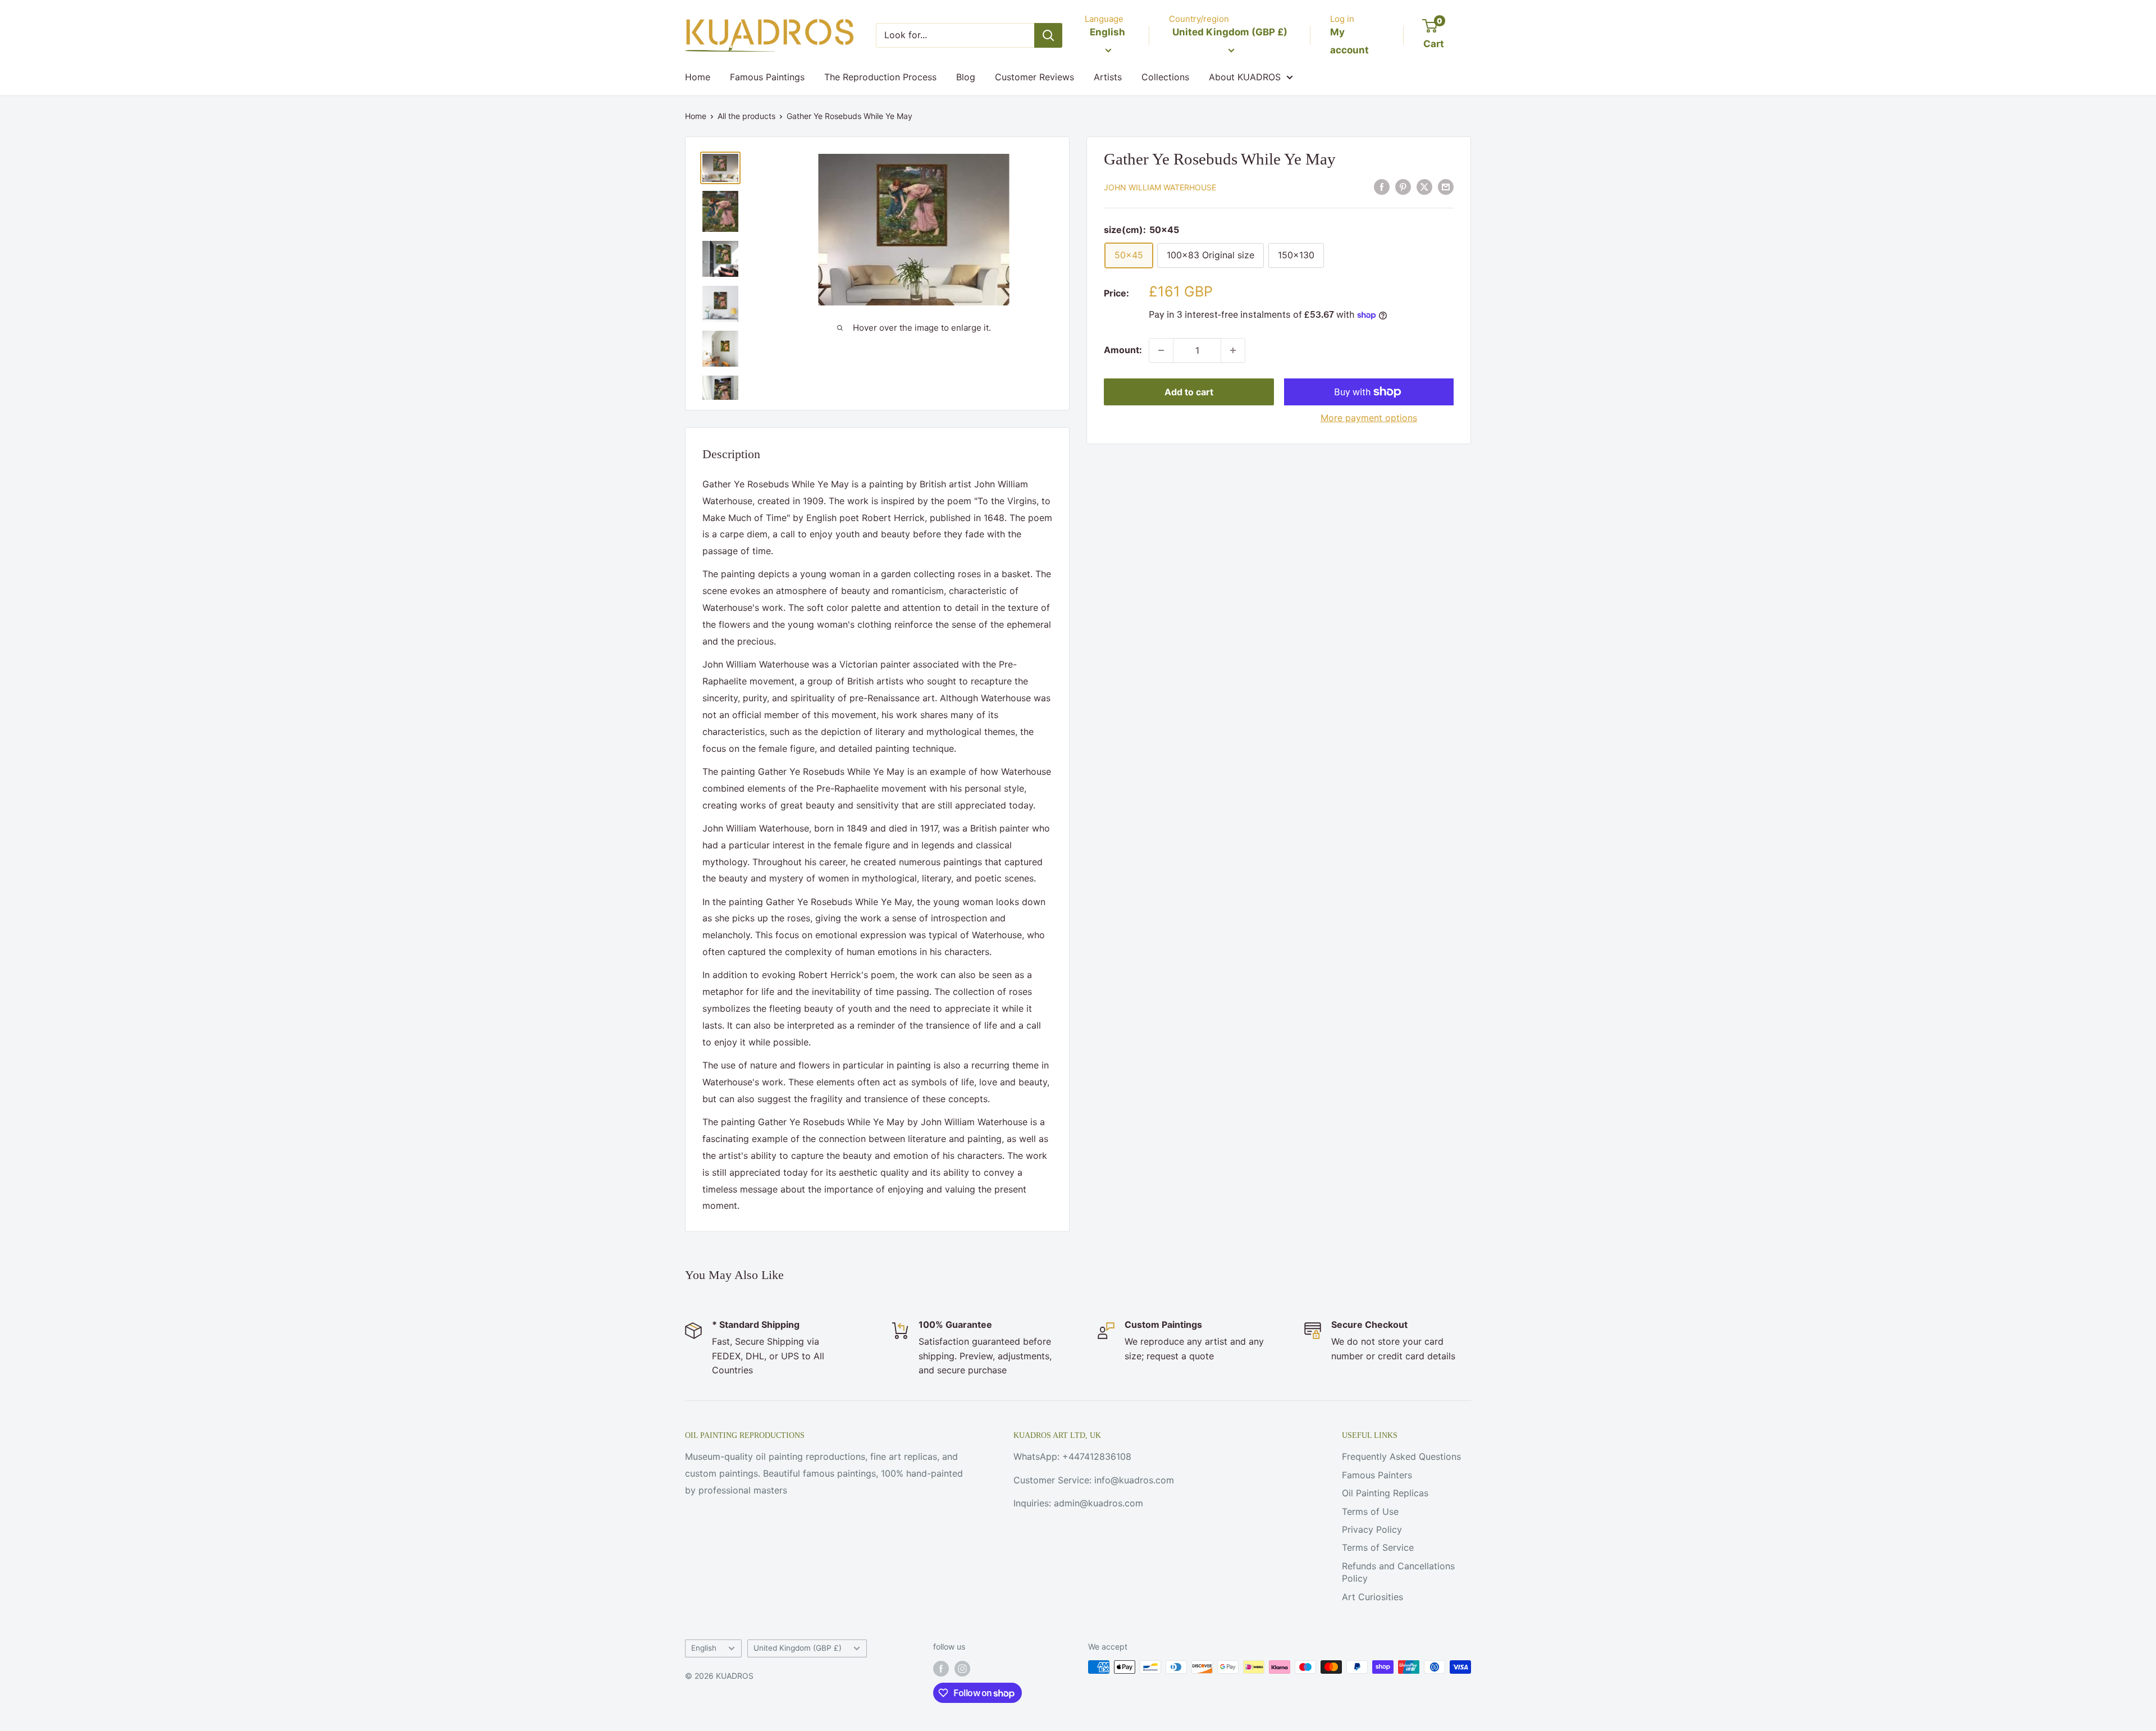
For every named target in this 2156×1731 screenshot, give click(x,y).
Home (698, 77)
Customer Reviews (1034, 77)
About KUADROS (1245, 77)
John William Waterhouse (1160, 187)
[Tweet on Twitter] (1424, 186)
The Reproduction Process (880, 77)
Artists (1108, 77)
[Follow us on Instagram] (962, 1668)
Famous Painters (1377, 1475)
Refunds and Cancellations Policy (1398, 1572)
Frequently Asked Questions (1401, 1456)
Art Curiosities (1372, 1597)
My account (1349, 41)
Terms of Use (1370, 1511)
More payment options (1369, 418)
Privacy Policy (1372, 1529)
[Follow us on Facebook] (941, 1668)
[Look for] (1048, 35)
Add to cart (1189, 392)
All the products (746, 116)
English (704, 1648)
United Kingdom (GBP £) (798, 1648)
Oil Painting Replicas (1385, 1493)
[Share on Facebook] (1382, 186)
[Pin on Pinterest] (1403, 186)
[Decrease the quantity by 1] (1161, 350)
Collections (1165, 77)
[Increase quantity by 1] (1233, 350)
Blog (966, 77)
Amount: (1123, 350)
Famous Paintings (767, 77)
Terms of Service (1378, 1547)
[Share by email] (1446, 186)
